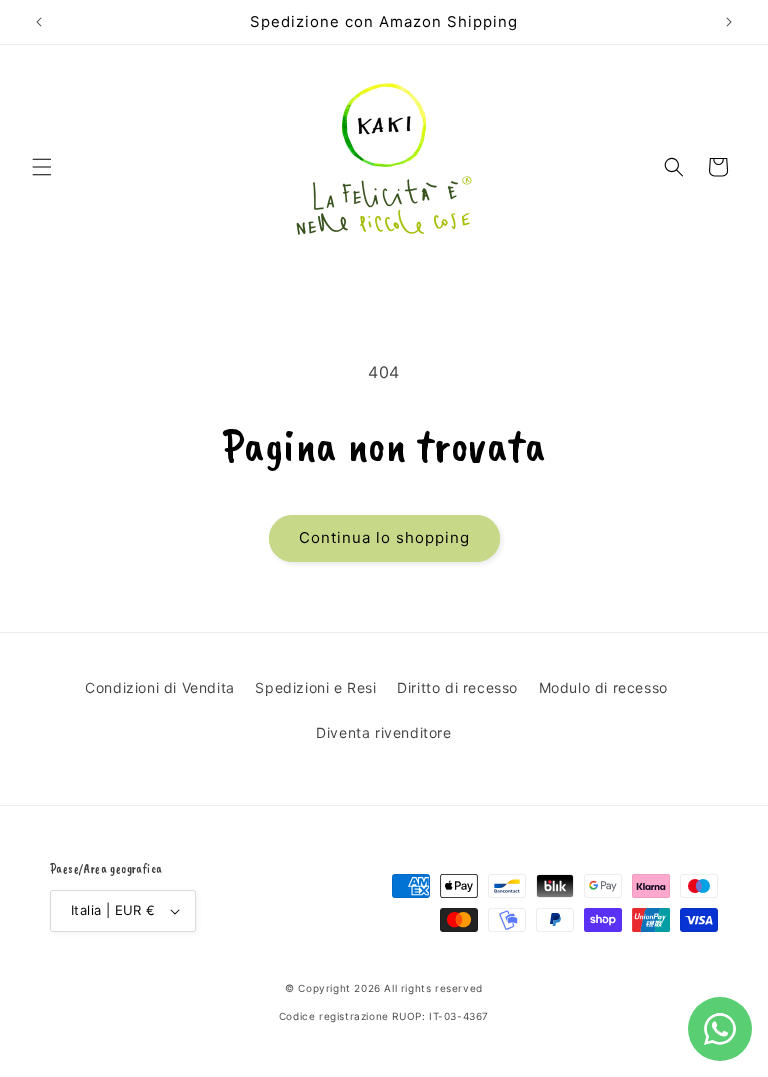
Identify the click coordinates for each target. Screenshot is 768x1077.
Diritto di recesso (457, 687)
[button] (42, 167)
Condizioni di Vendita (160, 687)
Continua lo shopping (384, 537)
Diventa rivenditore (383, 732)
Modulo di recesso (603, 687)
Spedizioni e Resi (315, 687)
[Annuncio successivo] (729, 22)
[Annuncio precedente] (39, 22)
